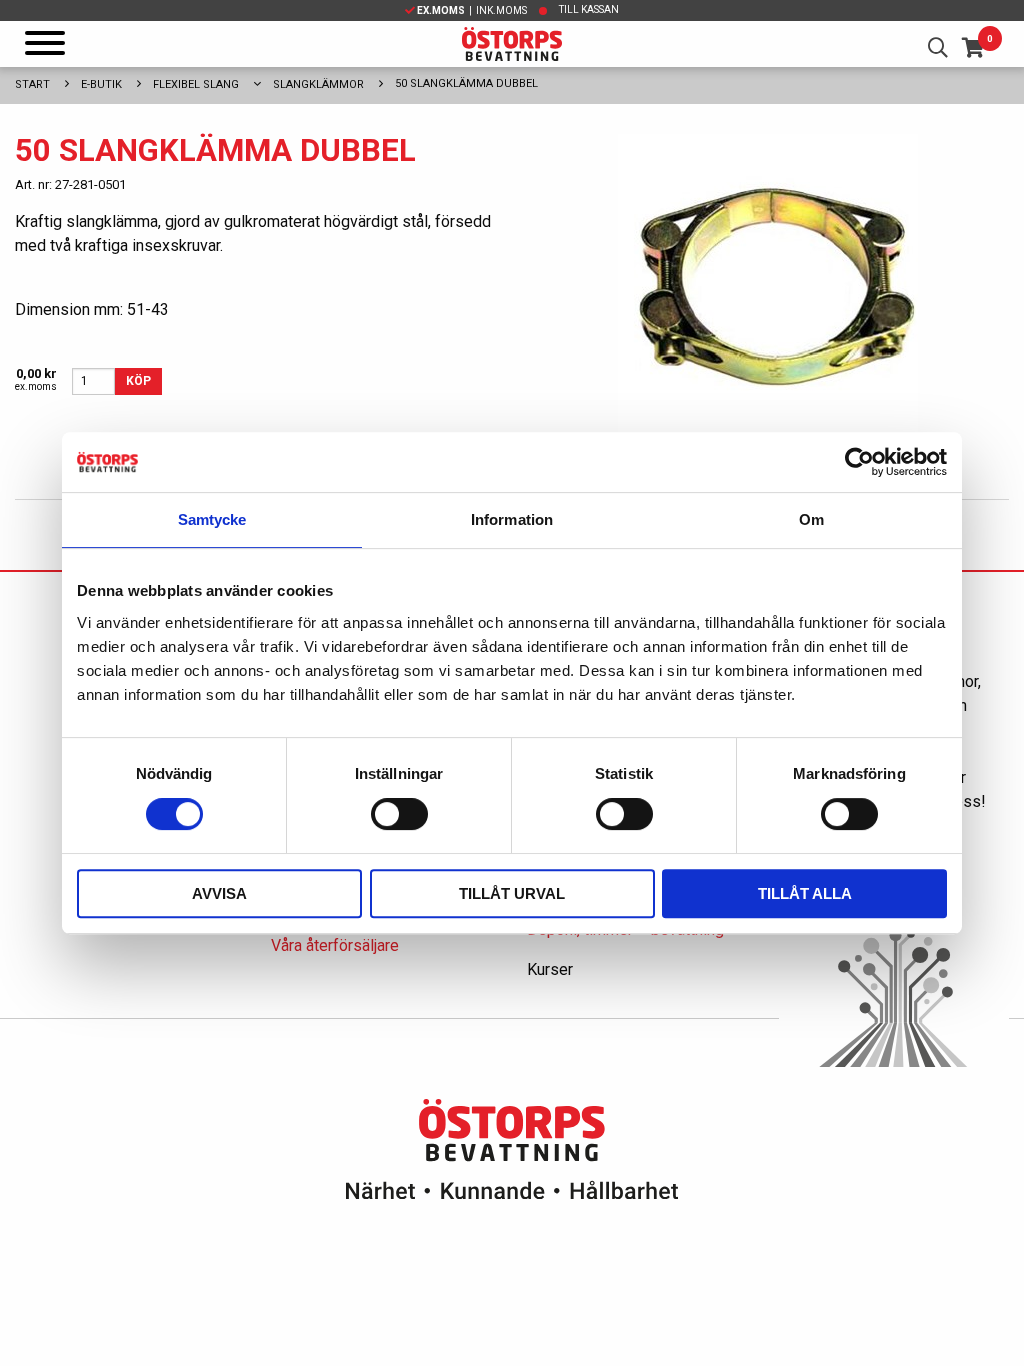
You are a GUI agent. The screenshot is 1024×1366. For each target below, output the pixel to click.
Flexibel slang (196, 84)
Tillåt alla (805, 893)
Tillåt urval (512, 893)
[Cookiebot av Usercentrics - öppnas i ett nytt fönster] (859, 462)
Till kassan (589, 9)
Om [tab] (811, 519)
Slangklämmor (318, 84)
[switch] (399, 814)
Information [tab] (512, 519)
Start (32, 84)
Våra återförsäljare (335, 945)
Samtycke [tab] (212, 519)
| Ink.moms (472, 10)
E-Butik (101, 84)
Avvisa (219, 893)
